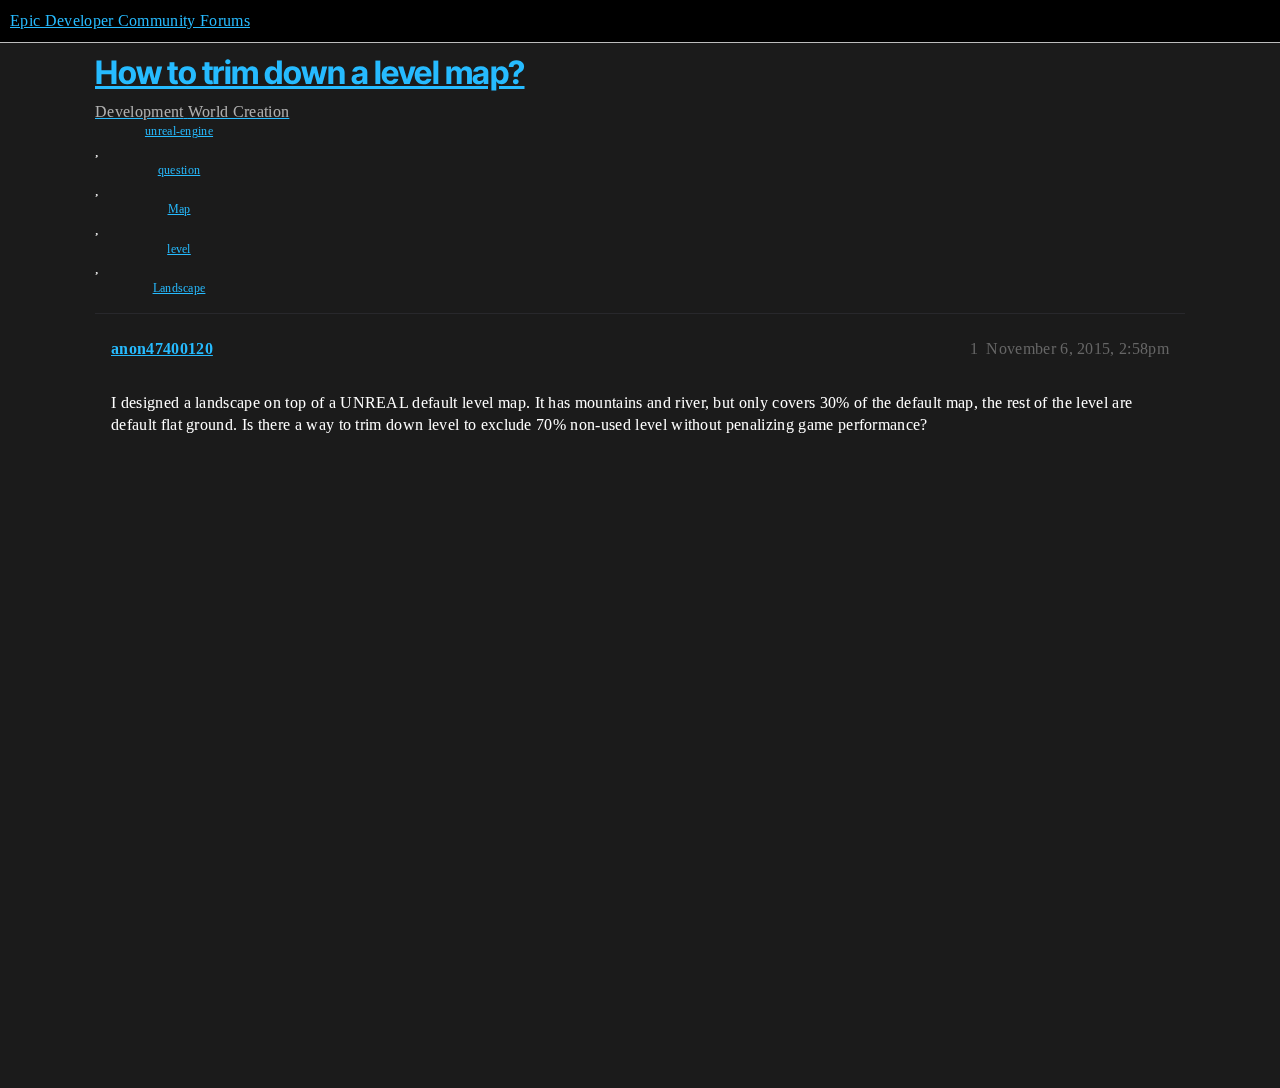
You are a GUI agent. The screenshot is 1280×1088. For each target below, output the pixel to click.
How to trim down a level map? (310, 72)
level (179, 249)
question (179, 170)
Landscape (179, 288)
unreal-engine (179, 131)
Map (179, 209)
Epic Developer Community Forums (130, 20)
